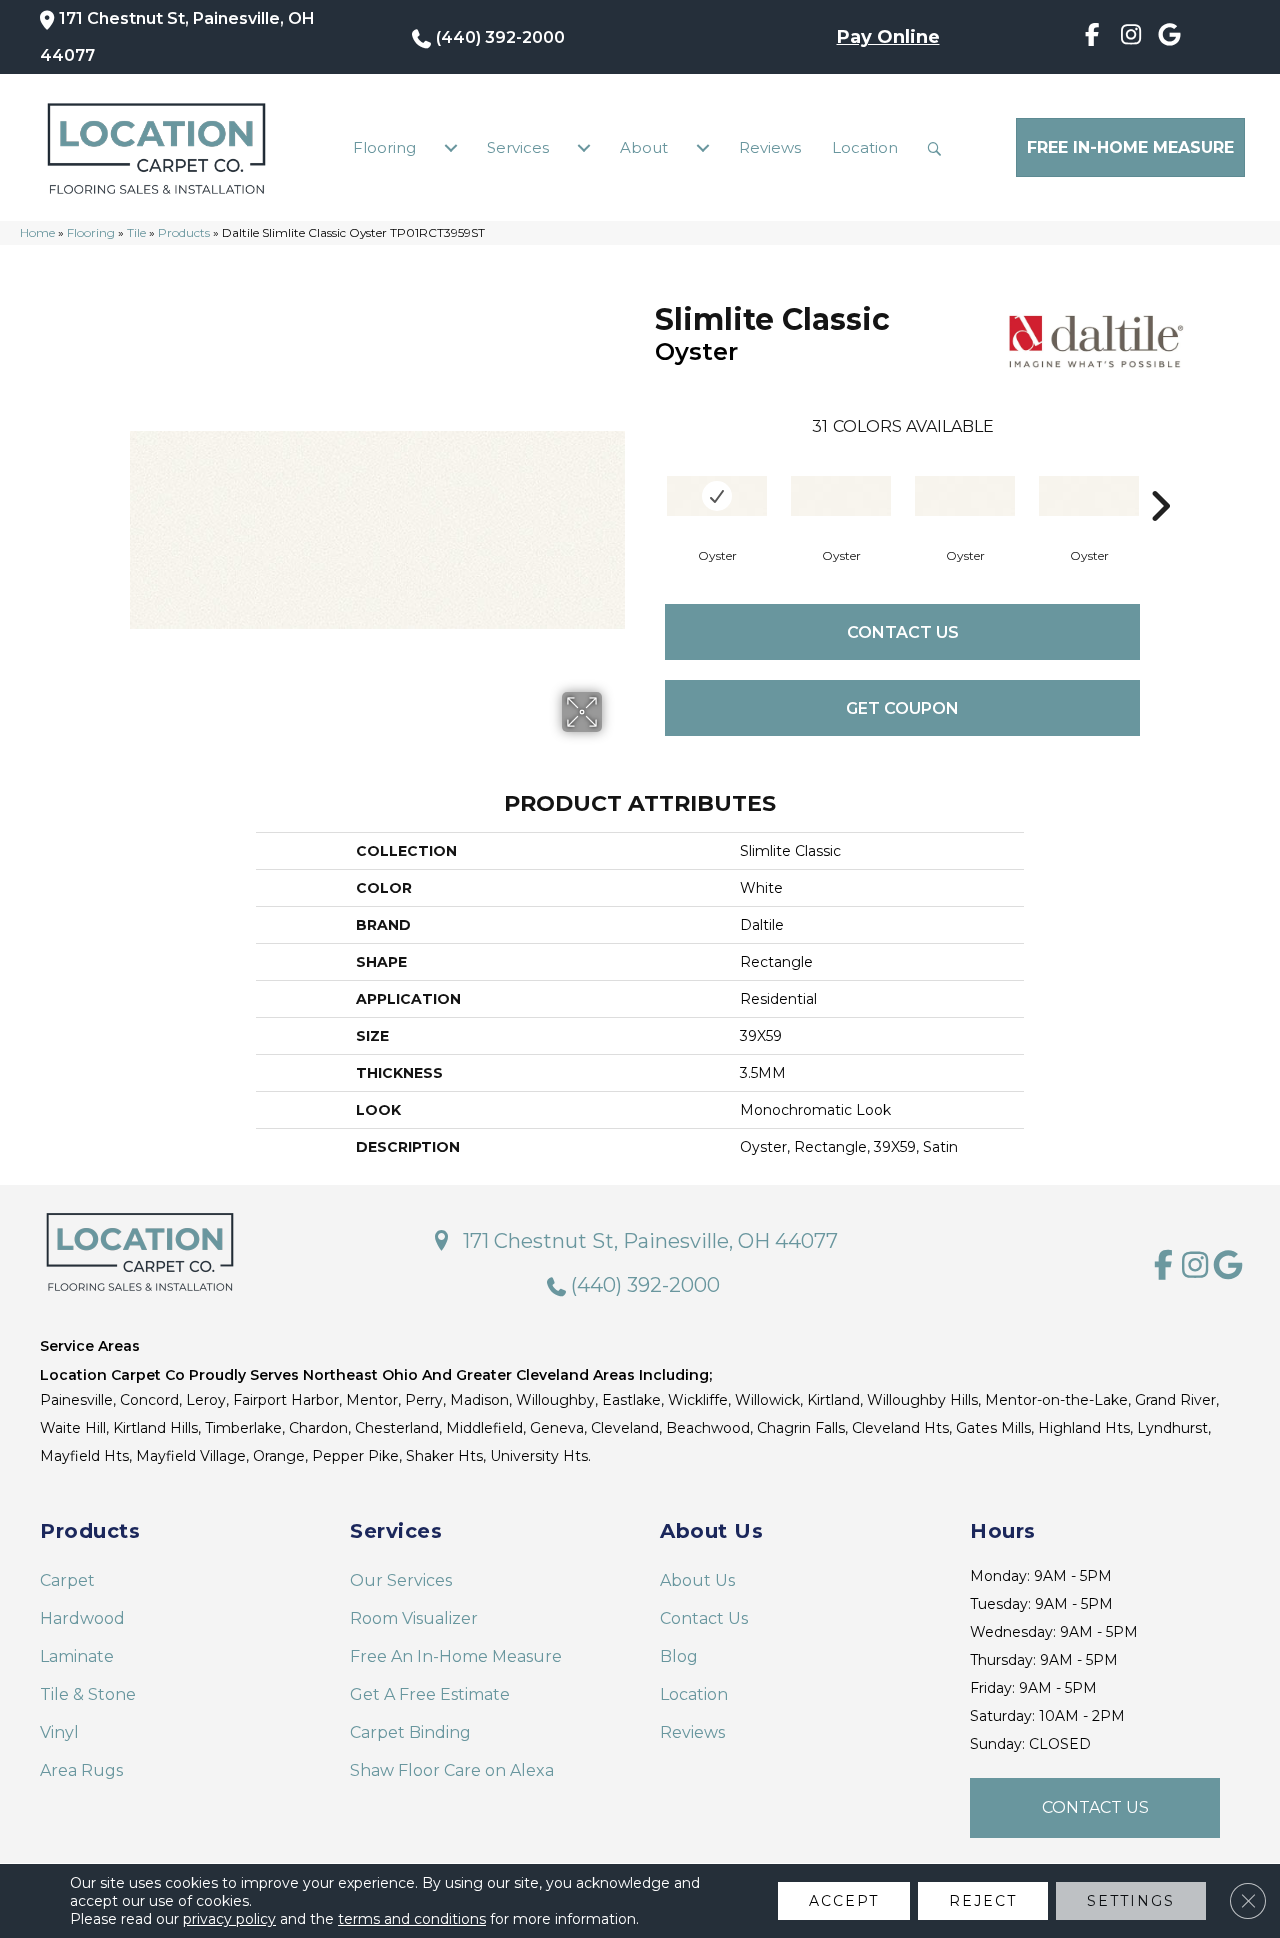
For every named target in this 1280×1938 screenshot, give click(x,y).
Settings (1131, 1901)
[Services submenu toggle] (584, 148)
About (644, 147)
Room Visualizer (414, 1618)
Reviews (770, 147)
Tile (136, 232)
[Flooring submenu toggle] (451, 148)
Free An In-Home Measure (456, 1656)
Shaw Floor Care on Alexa (452, 1770)
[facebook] (1092, 38)
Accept (844, 1901)
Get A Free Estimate (430, 1694)
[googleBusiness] (1169, 38)
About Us (697, 1580)
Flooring (384, 147)
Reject (983, 1901)
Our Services (401, 1580)
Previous (645, 476)
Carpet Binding (410, 1732)
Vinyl (59, 1732)
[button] (939, 148)
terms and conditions (412, 1919)
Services (518, 147)
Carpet (67, 1580)
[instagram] (1131, 38)
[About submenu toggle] (703, 148)
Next (1160, 476)
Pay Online (888, 37)
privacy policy (229, 1919)
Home (37, 232)
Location (865, 147)
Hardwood (82, 1618)
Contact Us (903, 632)
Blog (679, 1656)
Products (184, 232)
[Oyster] (717, 496)
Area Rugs (81, 1770)
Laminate (77, 1656)
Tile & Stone (88, 1694)
